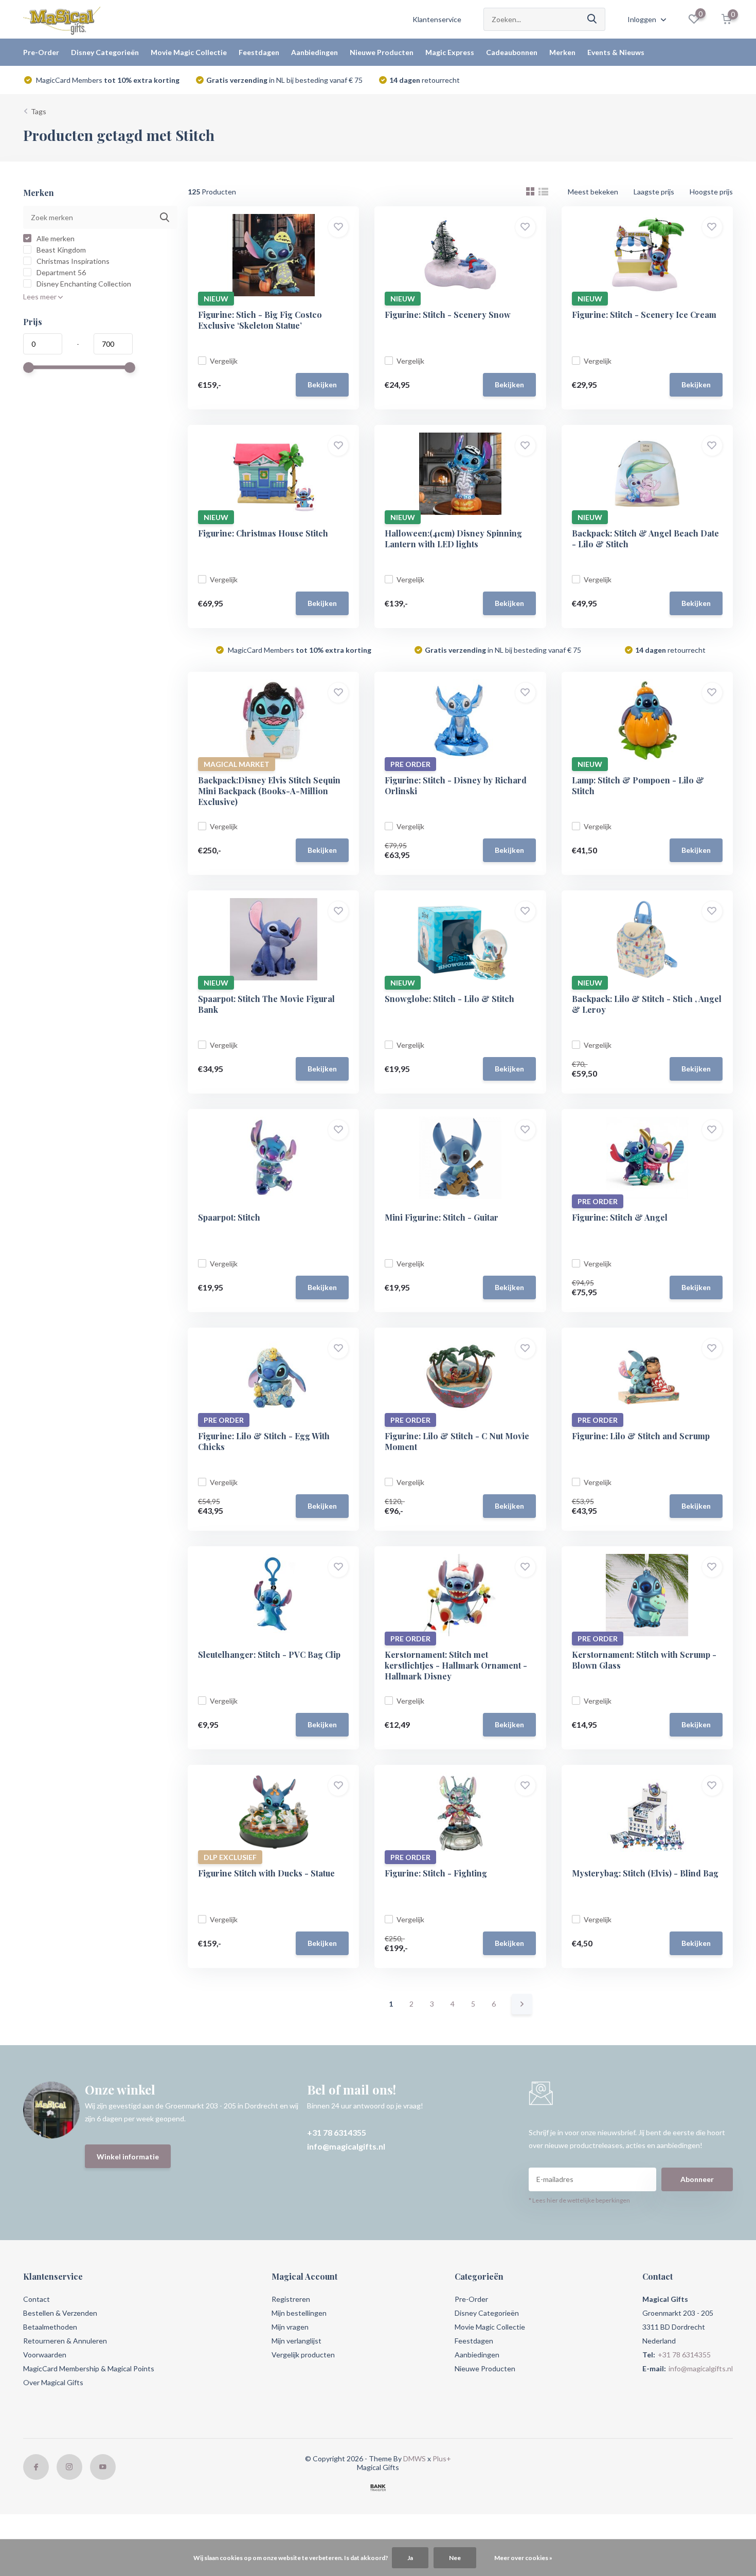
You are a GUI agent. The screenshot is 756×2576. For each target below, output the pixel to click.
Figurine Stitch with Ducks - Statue (266, 1873)
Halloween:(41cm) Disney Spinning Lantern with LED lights (453, 539)
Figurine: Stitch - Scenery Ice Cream (644, 315)
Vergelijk (224, 361)
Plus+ (442, 2458)
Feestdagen (259, 52)
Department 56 (60, 272)
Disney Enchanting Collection (83, 284)
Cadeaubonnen (512, 52)
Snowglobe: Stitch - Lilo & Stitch (449, 999)
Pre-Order (41, 52)
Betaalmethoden (50, 2327)
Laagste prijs (654, 192)
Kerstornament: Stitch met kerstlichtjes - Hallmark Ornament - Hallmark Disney (456, 1665)
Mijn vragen (290, 2327)
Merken (562, 52)
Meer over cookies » (523, 2558)
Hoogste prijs (711, 192)
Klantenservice (437, 19)
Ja (410, 2558)
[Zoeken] (592, 19)
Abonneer (697, 2179)
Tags (39, 111)
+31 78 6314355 (337, 2132)
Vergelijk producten (303, 2355)
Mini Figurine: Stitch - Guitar (442, 1217)
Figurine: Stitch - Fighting (436, 1873)
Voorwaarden (45, 2355)
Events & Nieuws (616, 52)
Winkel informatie (128, 2157)
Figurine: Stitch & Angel (620, 1217)
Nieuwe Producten (382, 52)
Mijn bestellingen (299, 2313)
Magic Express (450, 52)
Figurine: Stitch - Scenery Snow (448, 315)
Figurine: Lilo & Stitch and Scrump (641, 1436)
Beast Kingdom (60, 250)
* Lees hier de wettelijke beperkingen (579, 2200)
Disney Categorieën (105, 52)
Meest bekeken (593, 192)
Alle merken (55, 238)
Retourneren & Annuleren (65, 2341)
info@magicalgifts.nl (346, 2146)
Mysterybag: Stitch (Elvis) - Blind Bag (645, 1873)
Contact (37, 2299)
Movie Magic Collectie (189, 52)
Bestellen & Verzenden (60, 2313)
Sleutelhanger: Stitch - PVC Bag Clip (269, 1654)
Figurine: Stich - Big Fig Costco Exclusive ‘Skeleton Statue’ (260, 320)
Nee (455, 2558)
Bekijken (322, 384)
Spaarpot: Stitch (229, 1217)
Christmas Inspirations (72, 261)
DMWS (415, 2458)
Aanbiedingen (314, 52)
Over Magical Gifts (53, 2382)
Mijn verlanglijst (296, 2341)
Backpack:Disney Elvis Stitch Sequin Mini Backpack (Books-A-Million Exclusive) (269, 791)
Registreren (291, 2299)
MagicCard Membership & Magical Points (89, 2368)
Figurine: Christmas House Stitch (263, 533)
